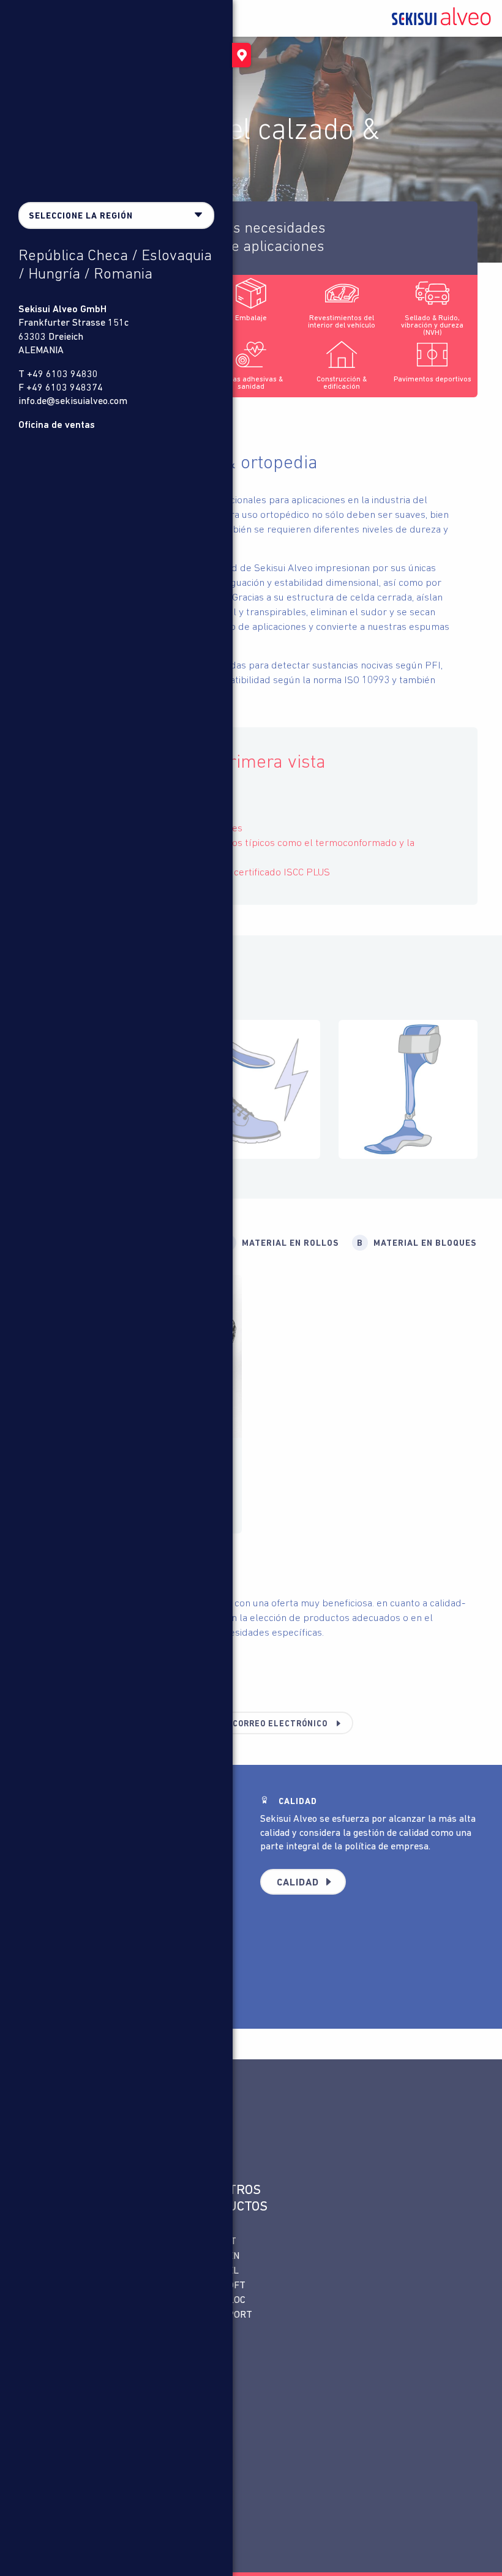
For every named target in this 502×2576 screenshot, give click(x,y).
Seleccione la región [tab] (81, 216)
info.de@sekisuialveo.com (73, 402)
